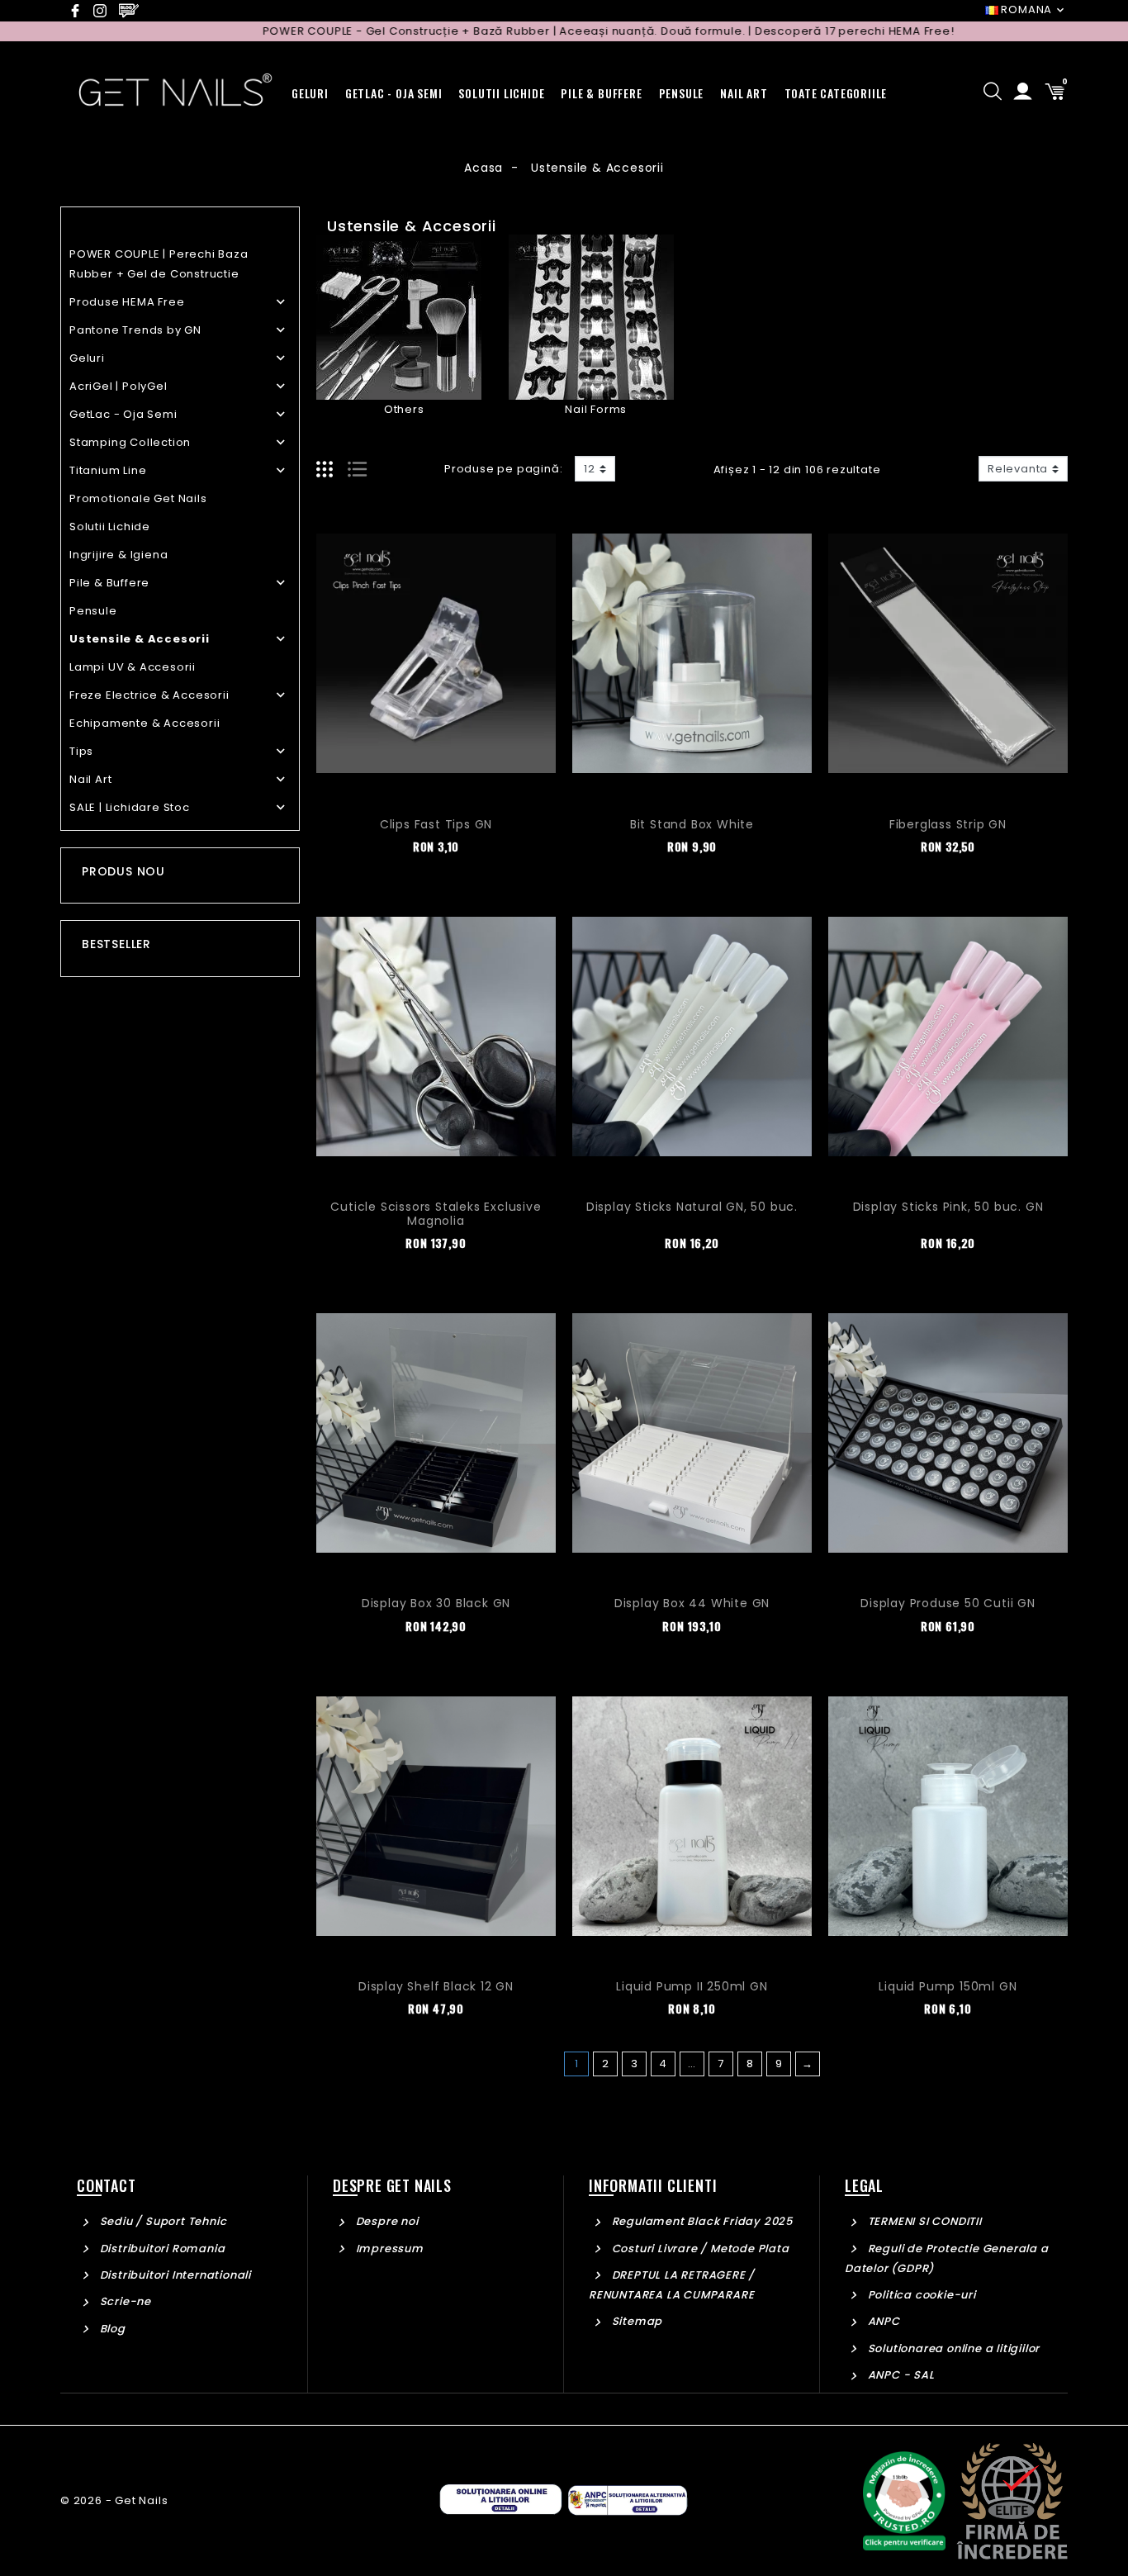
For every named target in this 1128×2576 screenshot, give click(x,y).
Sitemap (635, 2321)
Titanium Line (108, 470)
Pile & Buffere (109, 583)
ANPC (882, 2321)
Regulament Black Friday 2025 (701, 2221)
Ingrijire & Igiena (118, 555)
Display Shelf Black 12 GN (436, 1986)
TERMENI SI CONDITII (923, 2221)
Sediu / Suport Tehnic (161, 2221)
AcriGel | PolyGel (118, 386)
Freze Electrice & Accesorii (149, 695)
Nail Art (90, 779)
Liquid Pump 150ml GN (948, 1986)
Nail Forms (596, 409)
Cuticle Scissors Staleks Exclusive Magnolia (436, 1214)
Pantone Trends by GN (135, 330)
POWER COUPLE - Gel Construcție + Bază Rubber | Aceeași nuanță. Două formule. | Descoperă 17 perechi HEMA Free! (538, 31)
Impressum (388, 2249)
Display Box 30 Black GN (436, 1603)
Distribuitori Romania (161, 2249)
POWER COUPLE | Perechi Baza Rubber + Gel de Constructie (159, 264)
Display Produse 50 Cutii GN (948, 1603)
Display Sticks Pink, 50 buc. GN (948, 1207)
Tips (81, 751)
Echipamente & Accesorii (145, 723)
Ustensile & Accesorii (140, 639)
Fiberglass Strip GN (948, 824)
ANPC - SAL (900, 2375)
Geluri (87, 358)
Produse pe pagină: (503, 469)
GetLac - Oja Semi (123, 414)
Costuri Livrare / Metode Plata (699, 2249)
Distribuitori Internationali (174, 2275)
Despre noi (386, 2221)
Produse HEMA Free (127, 302)
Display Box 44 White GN (692, 1603)
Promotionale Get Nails (138, 498)
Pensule (93, 611)
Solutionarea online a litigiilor (952, 2348)
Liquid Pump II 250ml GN (692, 1986)
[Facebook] (79, 11)
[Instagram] (104, 11)
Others (404, 409)
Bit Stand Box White (692, 824)
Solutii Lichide (110, 527)
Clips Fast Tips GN (436, 824)
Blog (111, 2329)
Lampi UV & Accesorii (133, 667)
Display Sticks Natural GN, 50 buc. (692, 1207)
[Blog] (132, 11)
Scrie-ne (124, 2301)
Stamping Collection (130, 442)
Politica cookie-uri (920, 2295)
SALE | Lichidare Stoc (130, 807)
